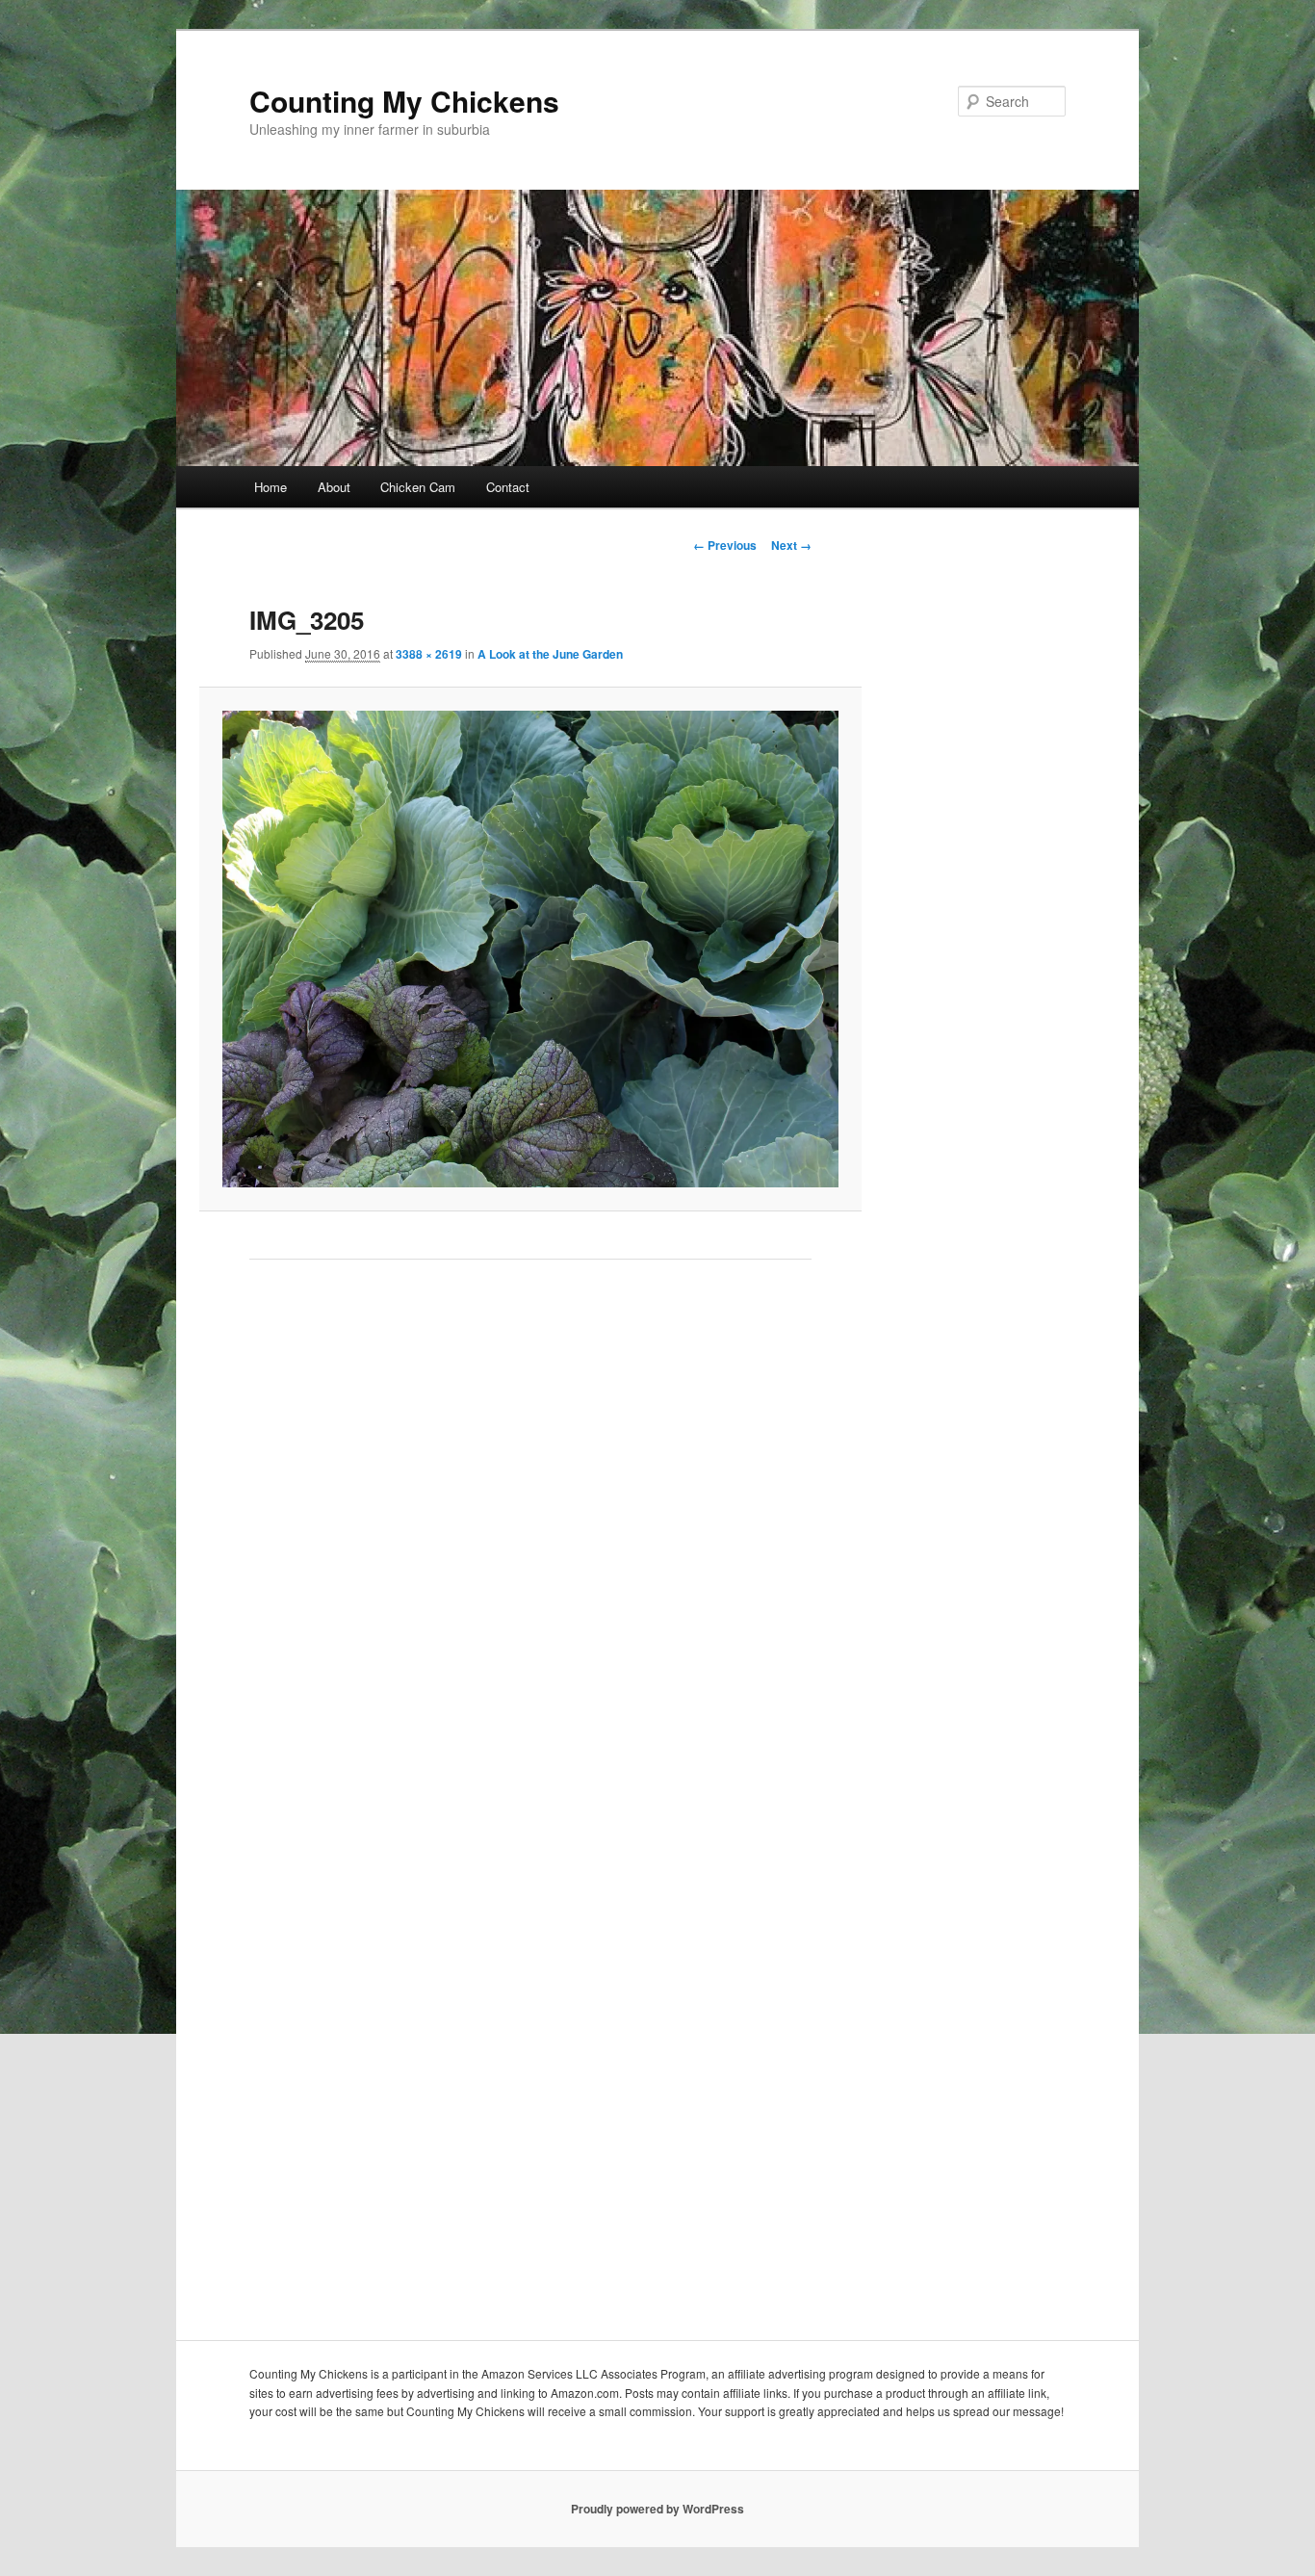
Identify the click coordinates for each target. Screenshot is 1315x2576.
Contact (508, 487)
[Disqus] (530, 1547)
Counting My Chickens (404, 101)
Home (271, 487)
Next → (791, 545)
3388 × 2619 (429, 654)
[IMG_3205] (530, 949)
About (334, 487)
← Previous (725, 545)
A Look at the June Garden (550, 654)
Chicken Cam (418, 487)
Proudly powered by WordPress (657, 2509)
